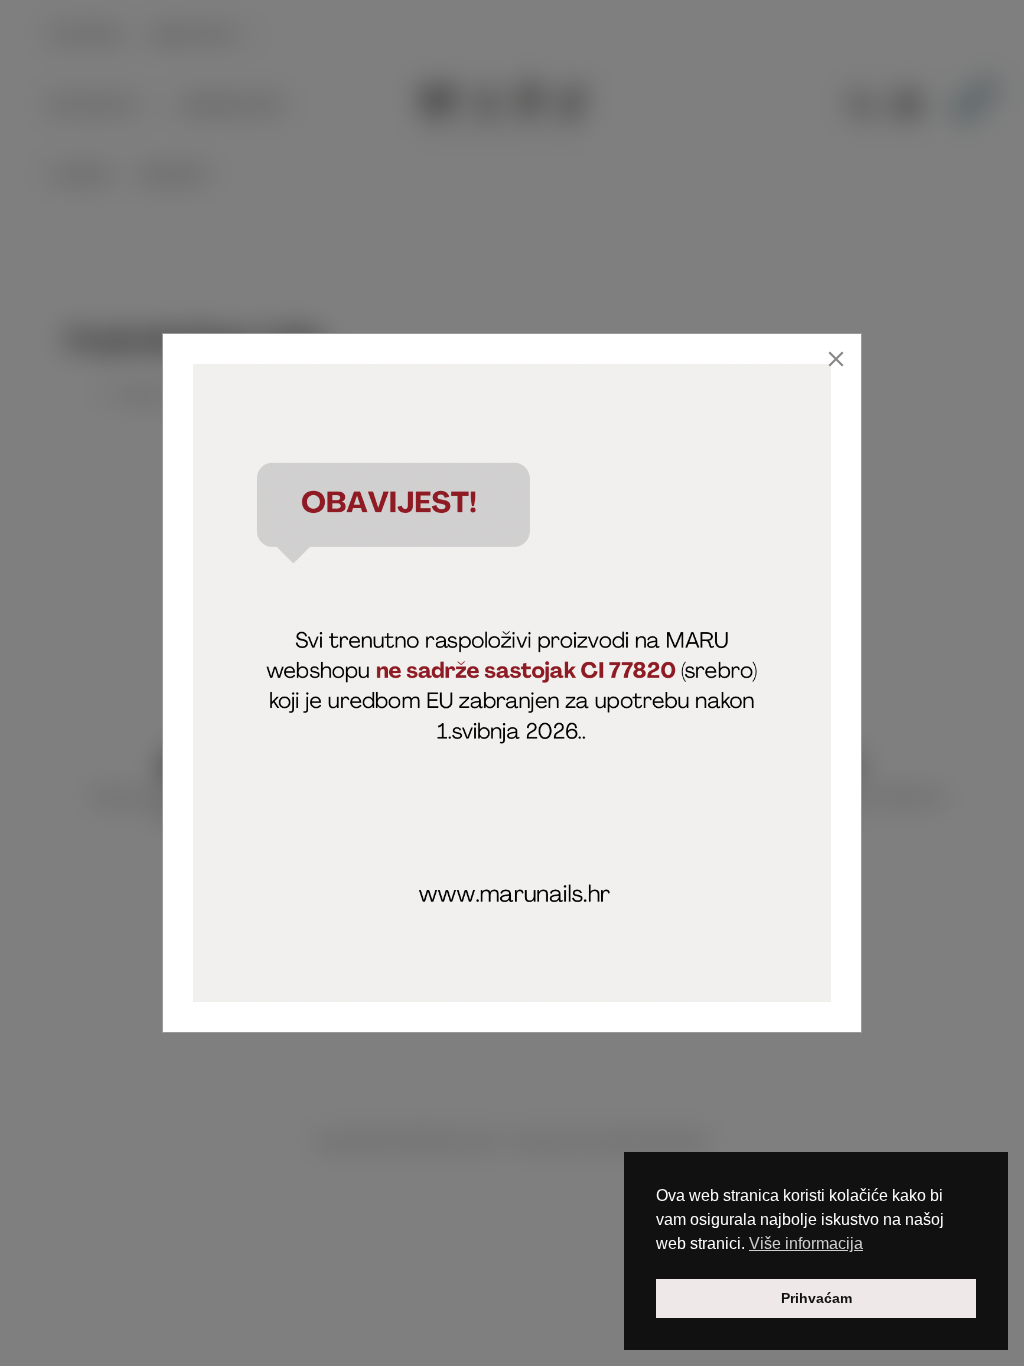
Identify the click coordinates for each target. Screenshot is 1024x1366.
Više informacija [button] (806, 1243)
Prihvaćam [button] (816, 1298)
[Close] (836, 359)
